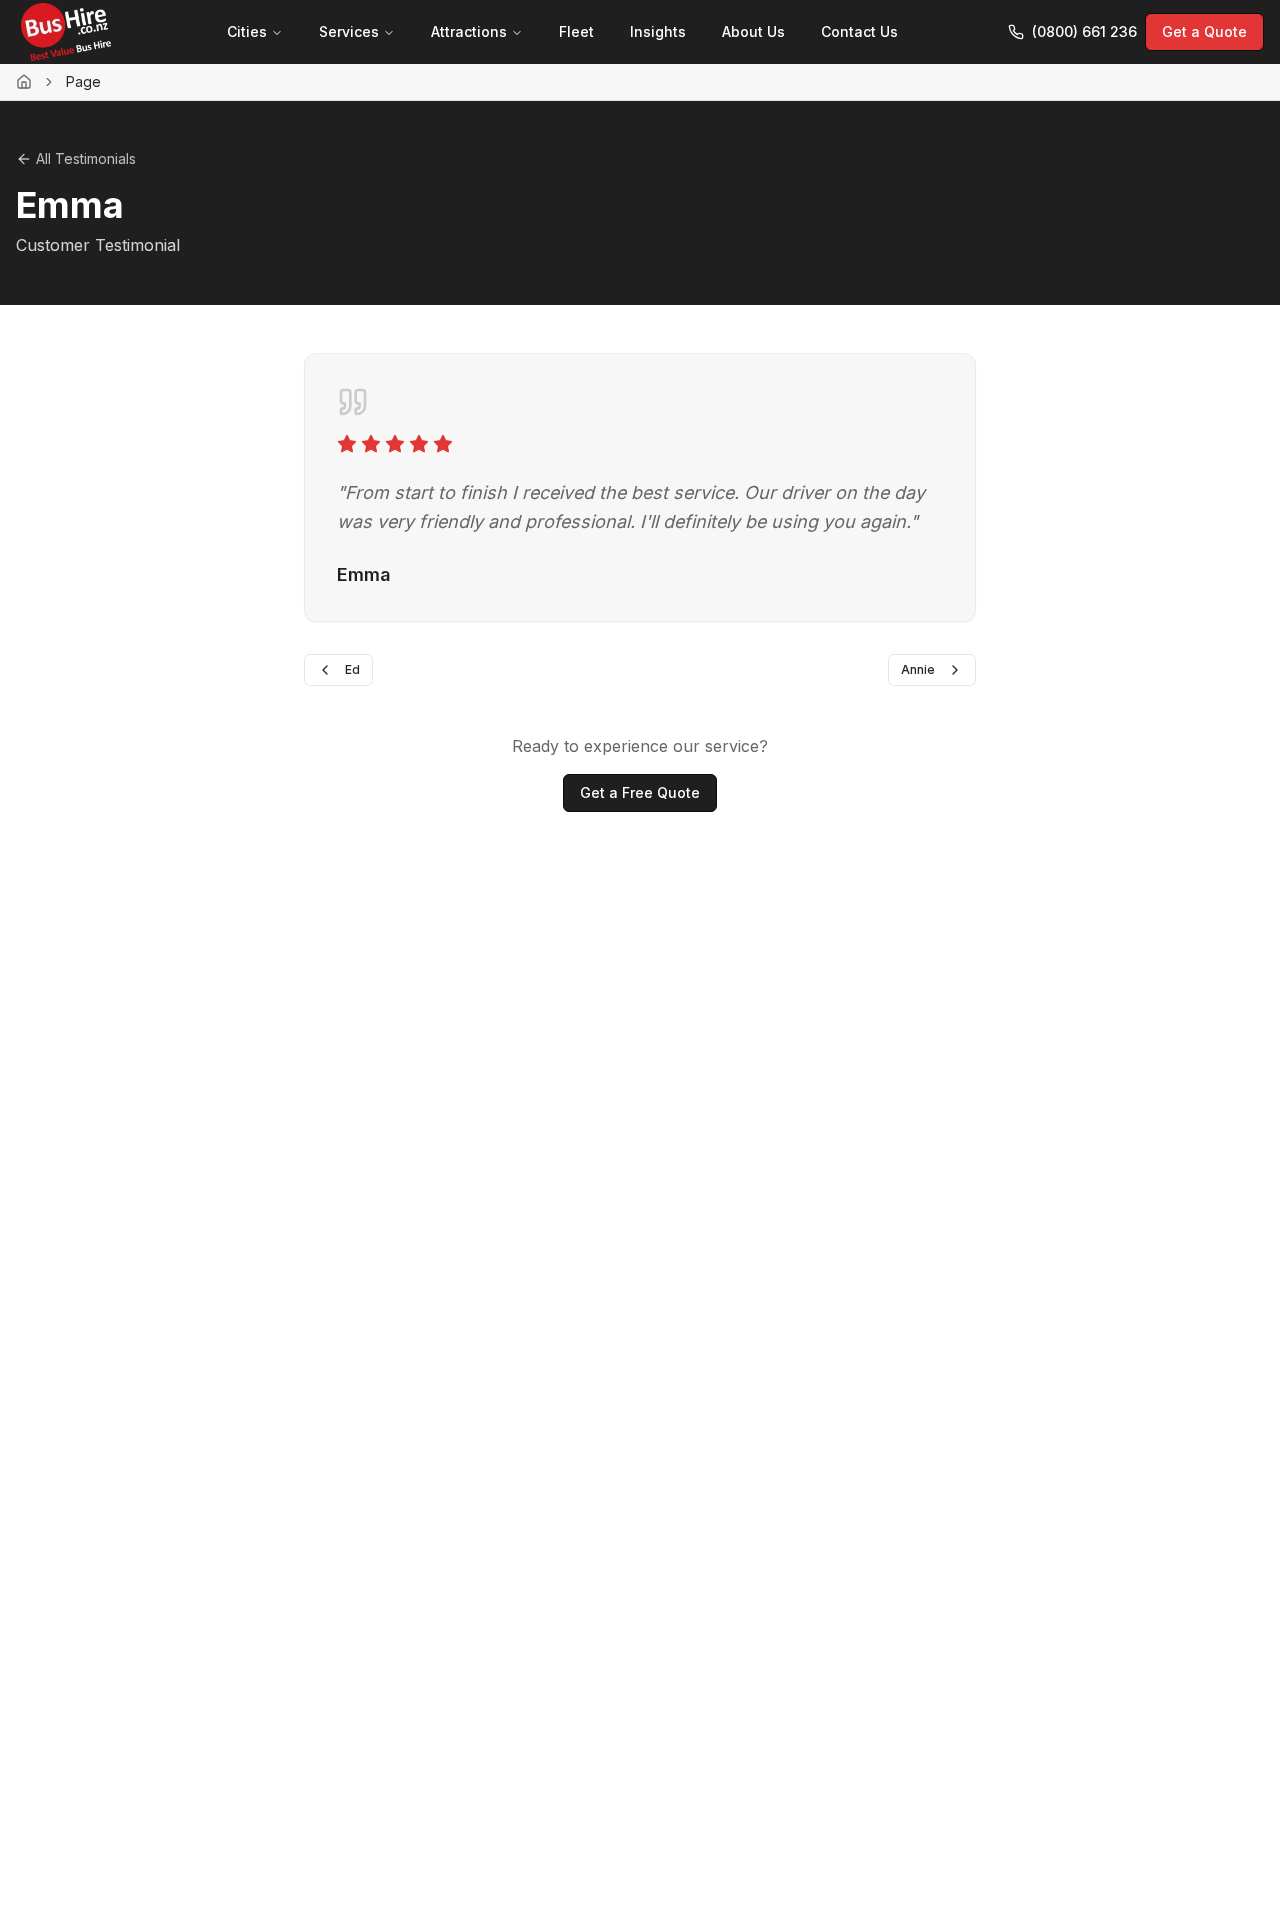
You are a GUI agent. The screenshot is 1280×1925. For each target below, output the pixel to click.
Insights (658, 31)
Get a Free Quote (640, 792)
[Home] (24, 82)
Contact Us (859, 31)
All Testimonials (86, 158)
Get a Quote (1204, 31)
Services (349, 31)
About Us (753, 31)
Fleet (576, 31)
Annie (918, 669)
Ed (352, 669)
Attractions (469, 31)
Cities (247, 31)
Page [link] (83, 81)
